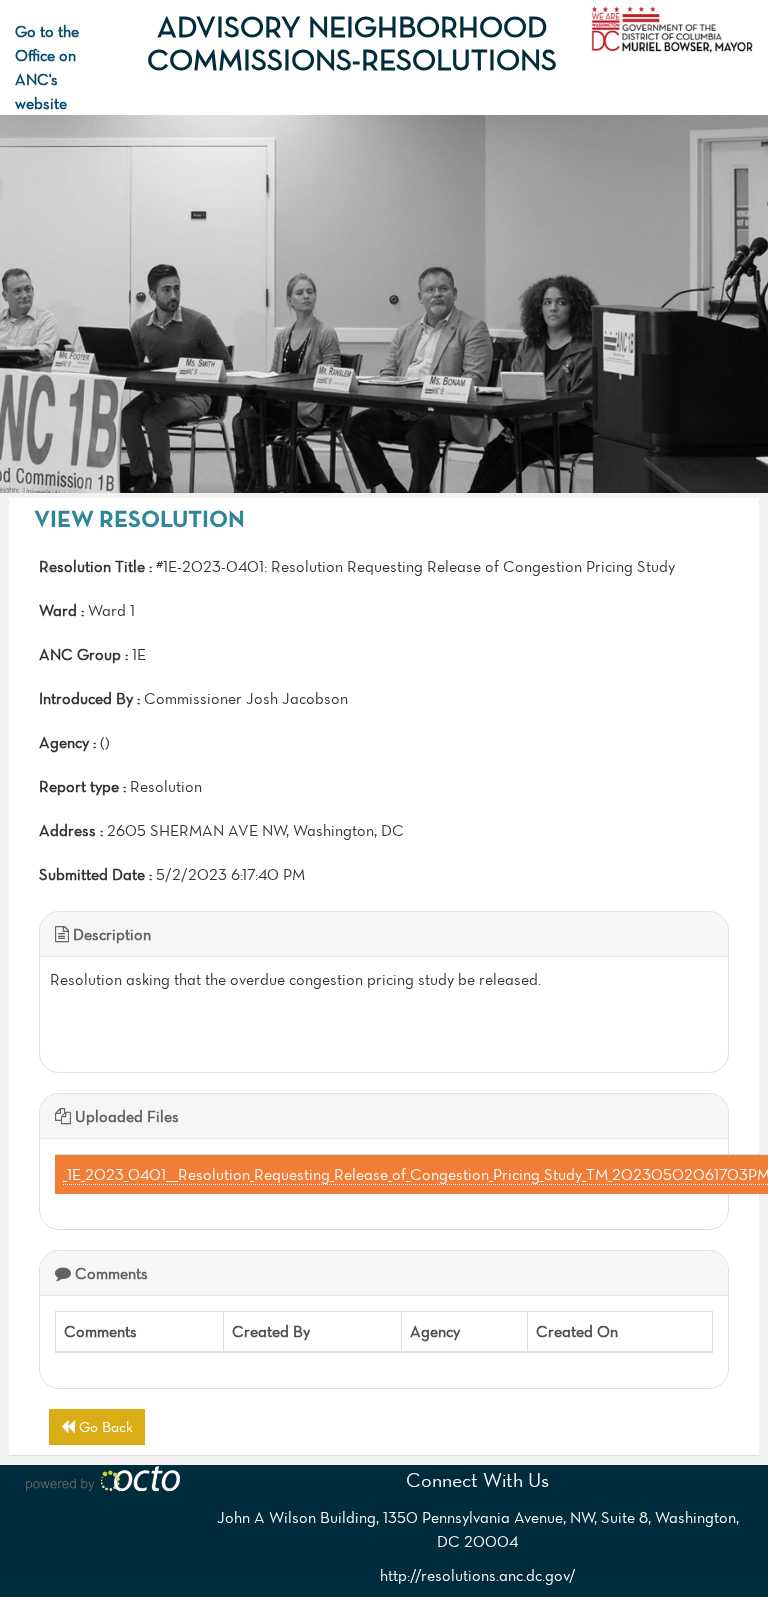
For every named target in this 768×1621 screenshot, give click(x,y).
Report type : (82, 786)
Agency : (67, 742)
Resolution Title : (95, 566)
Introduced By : (89, 698)
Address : (71, 830)
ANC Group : (83, 654)
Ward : (61, 610)
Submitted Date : (95, 874)
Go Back (104, 1426)
